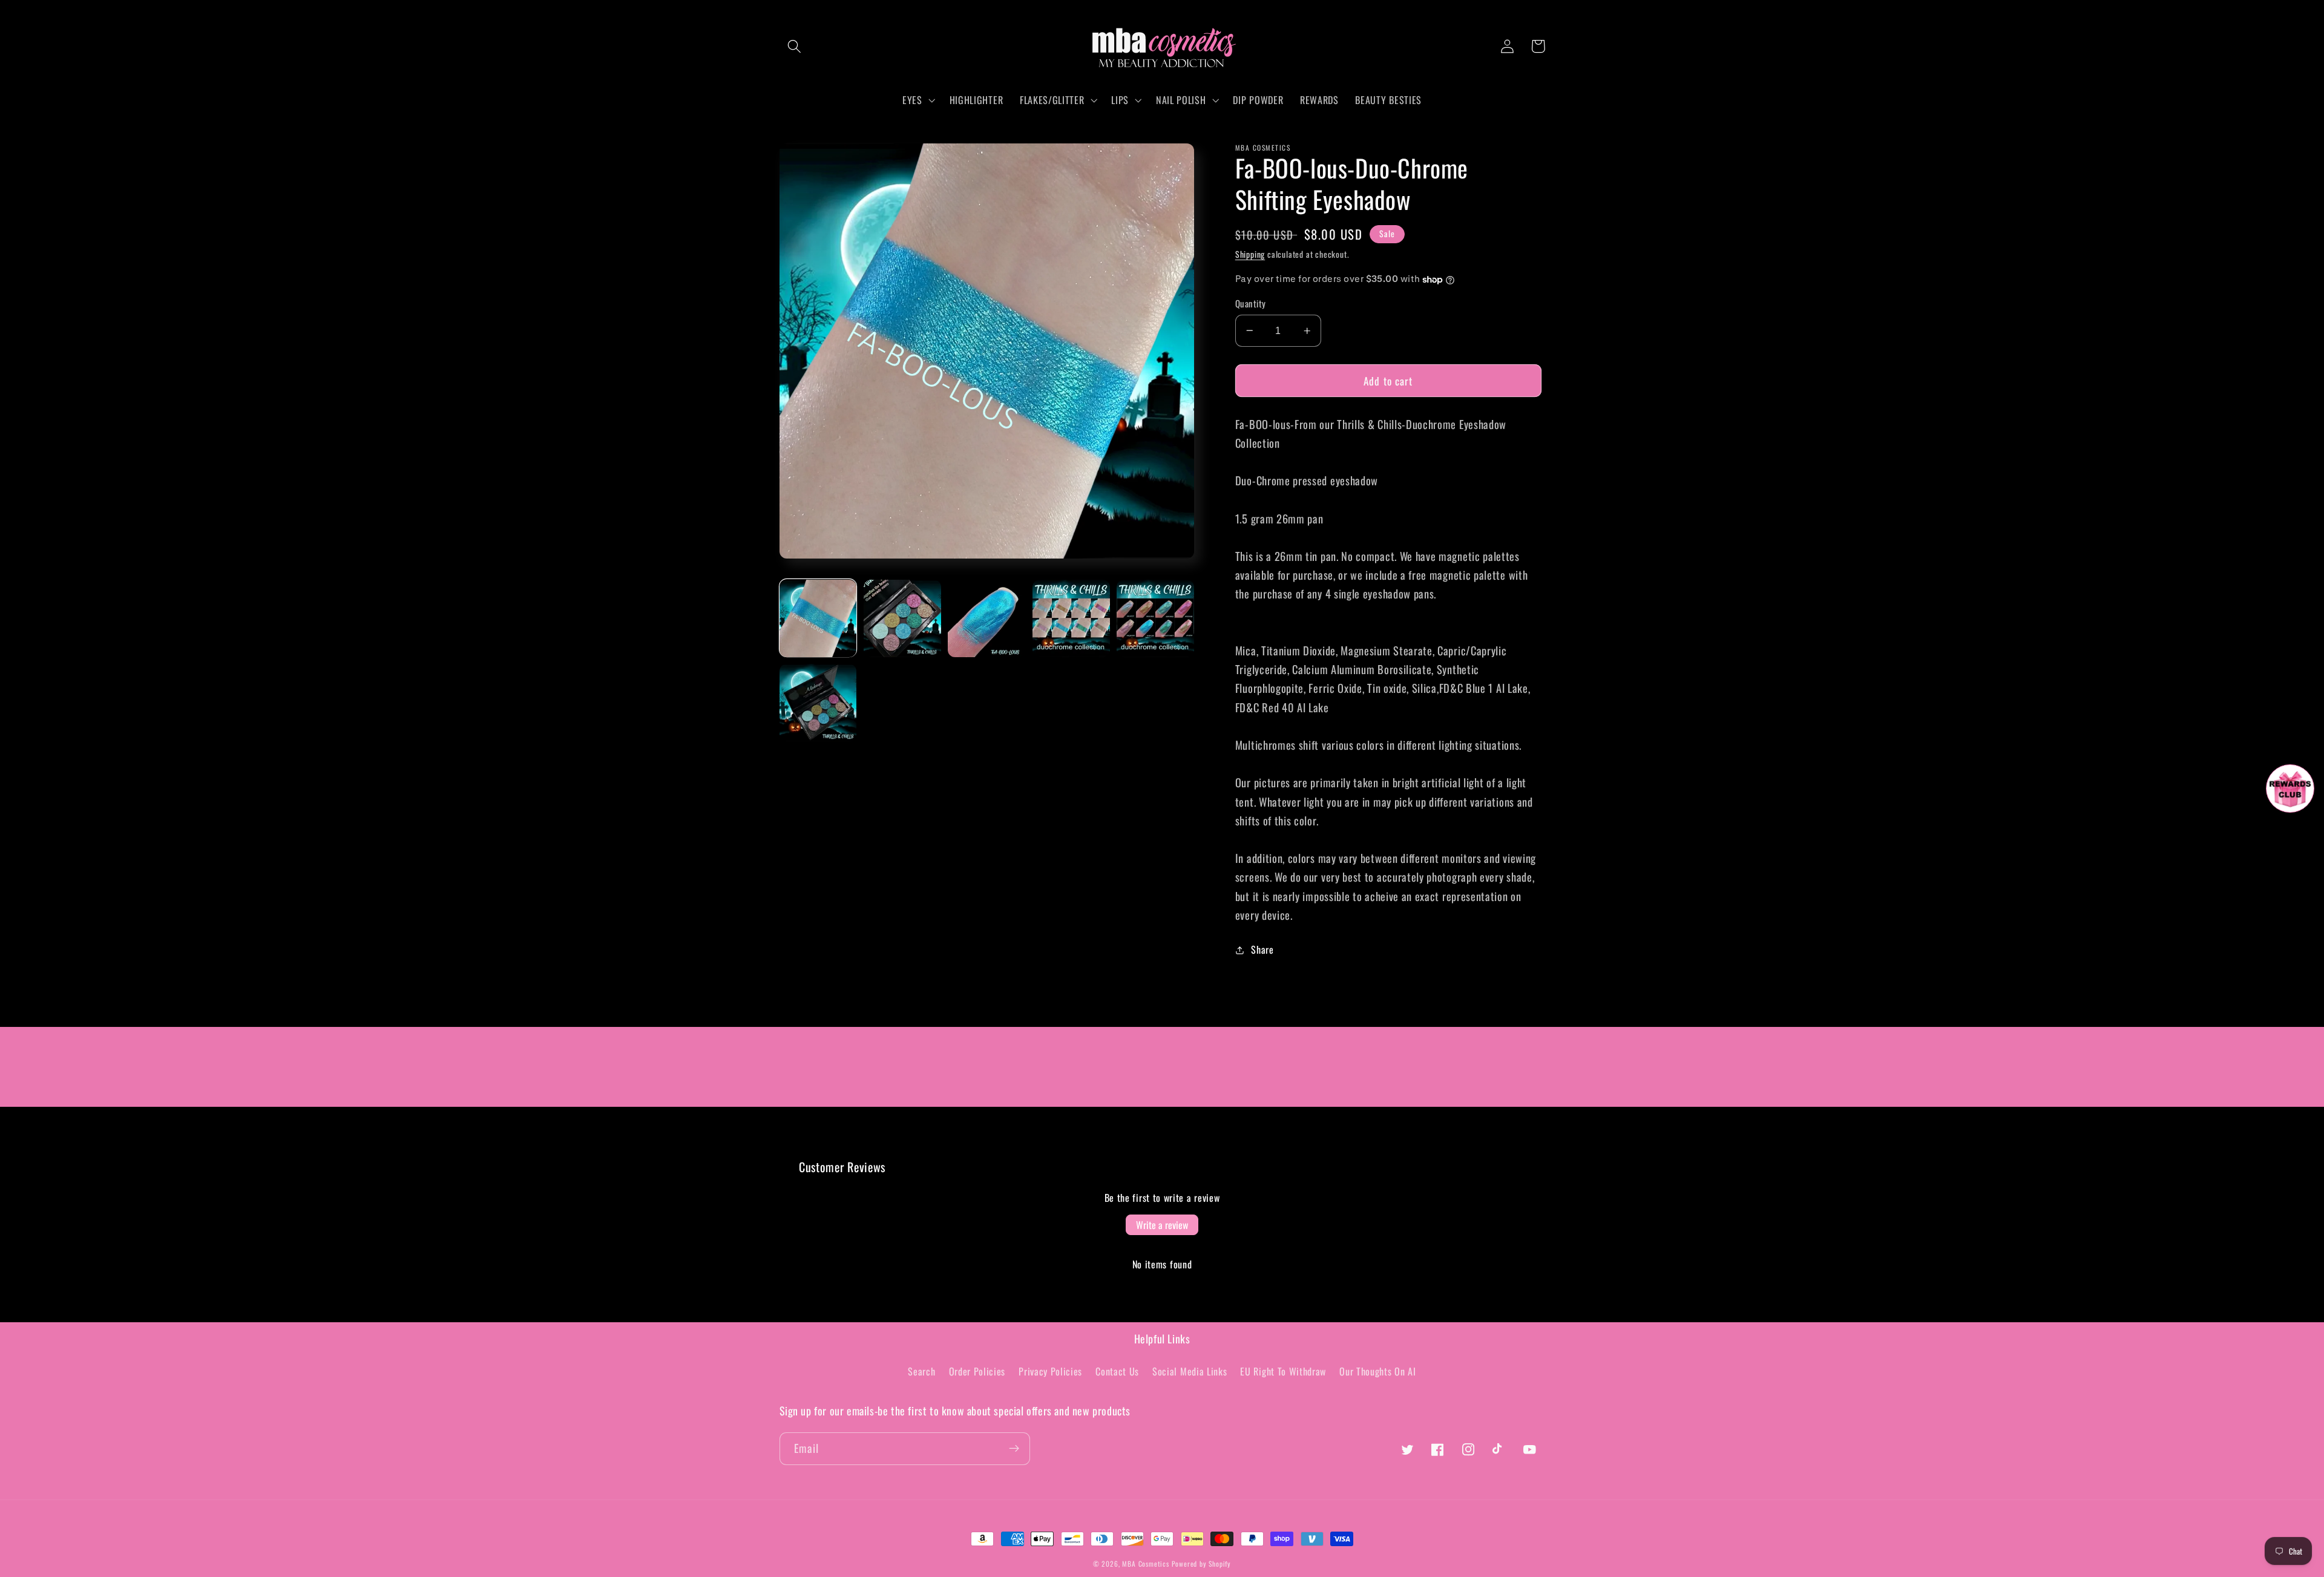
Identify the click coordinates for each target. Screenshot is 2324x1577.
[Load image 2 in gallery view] (902, 618)
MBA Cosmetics (1147, 1563)
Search (921, 1371)
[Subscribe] (1014, 1449)
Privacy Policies (1050, 1371)
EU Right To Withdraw (1283, 1371)
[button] (795, 46)
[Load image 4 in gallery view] (1071, 618)
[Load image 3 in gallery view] (986, 618)
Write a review (1162, 1225)
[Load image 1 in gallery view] (818, 618)
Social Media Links (1190, 1371)
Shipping (1250, 254)
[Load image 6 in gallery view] (818, 703)
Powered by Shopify (1202, 1563)
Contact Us (1117, 1371)
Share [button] (1262, 949)
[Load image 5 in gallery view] (1155, 618)
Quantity (1251, 303)
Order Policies (977, 1371)
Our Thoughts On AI (1377, 1371)
